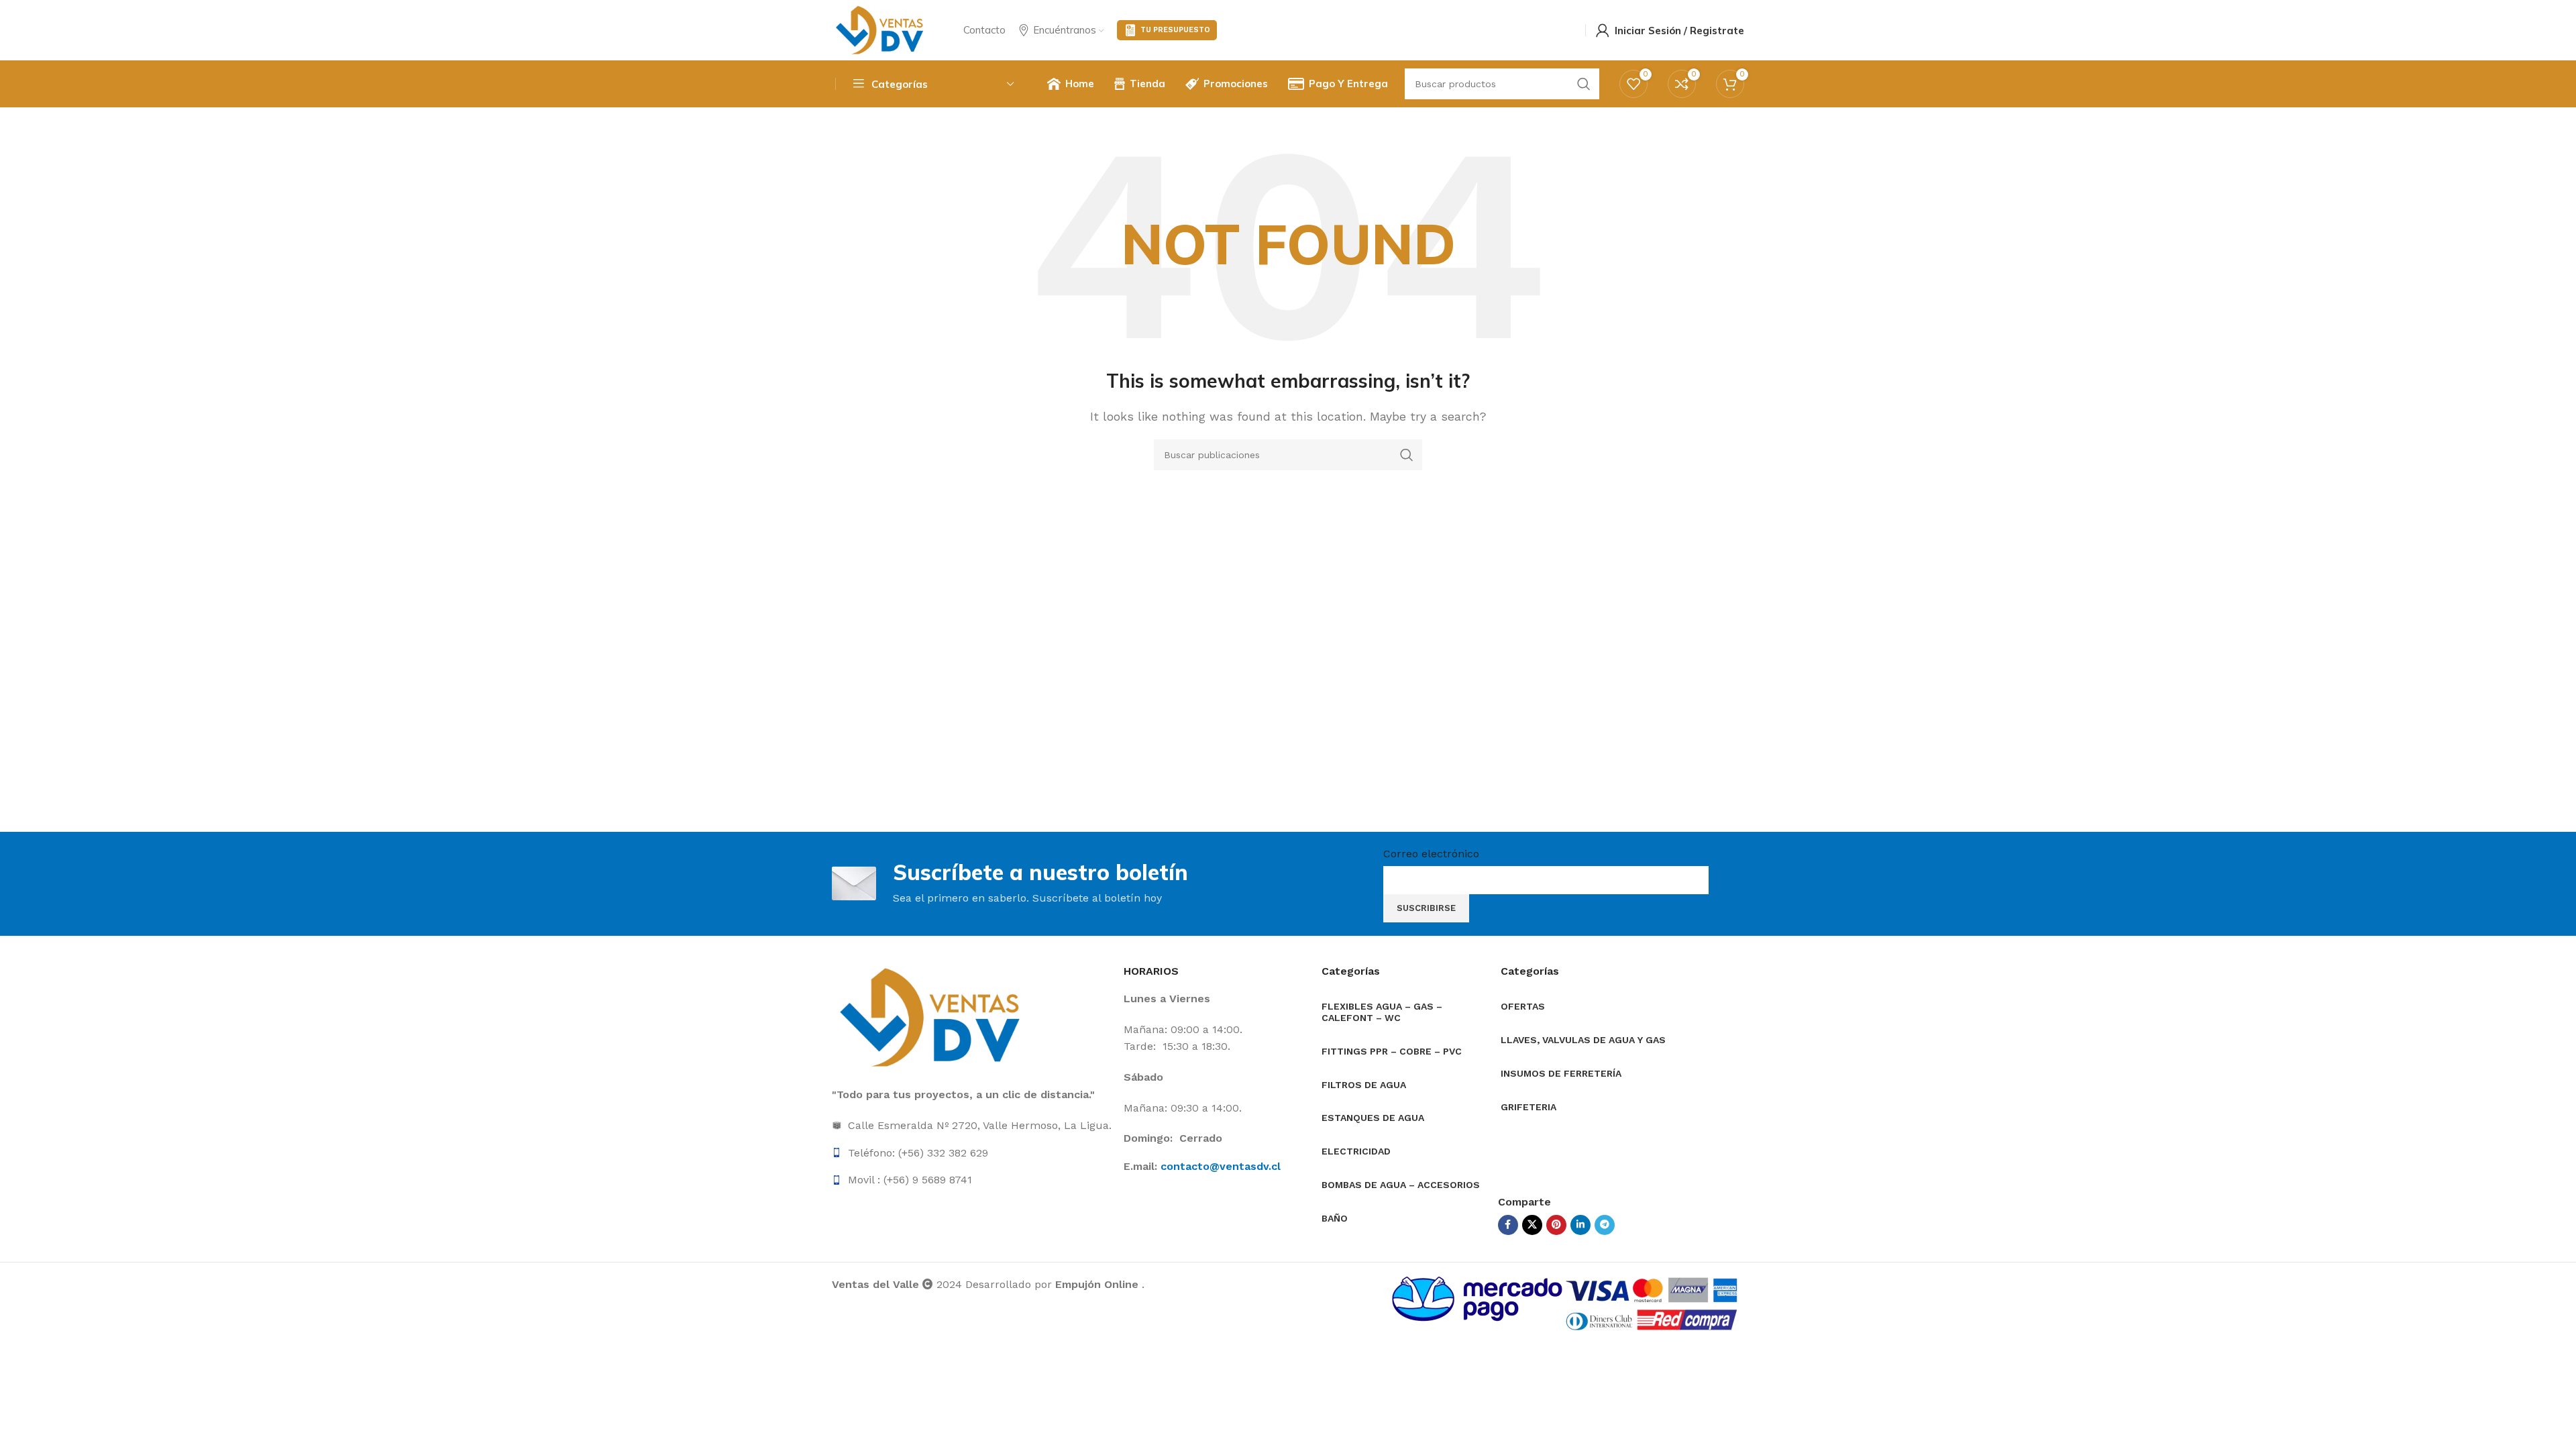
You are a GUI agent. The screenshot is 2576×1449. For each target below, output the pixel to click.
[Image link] (932, 1017)
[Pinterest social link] (1556, 1225)
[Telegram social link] (1605, 1225)
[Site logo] (881, 29)
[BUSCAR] (1407, 455)
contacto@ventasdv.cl (1221, 1166)
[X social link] (1532, 1225)
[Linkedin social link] (1580, 1225)
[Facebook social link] (1508, 1225)
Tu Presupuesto (1175, 30)
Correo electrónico (1431, 854)
